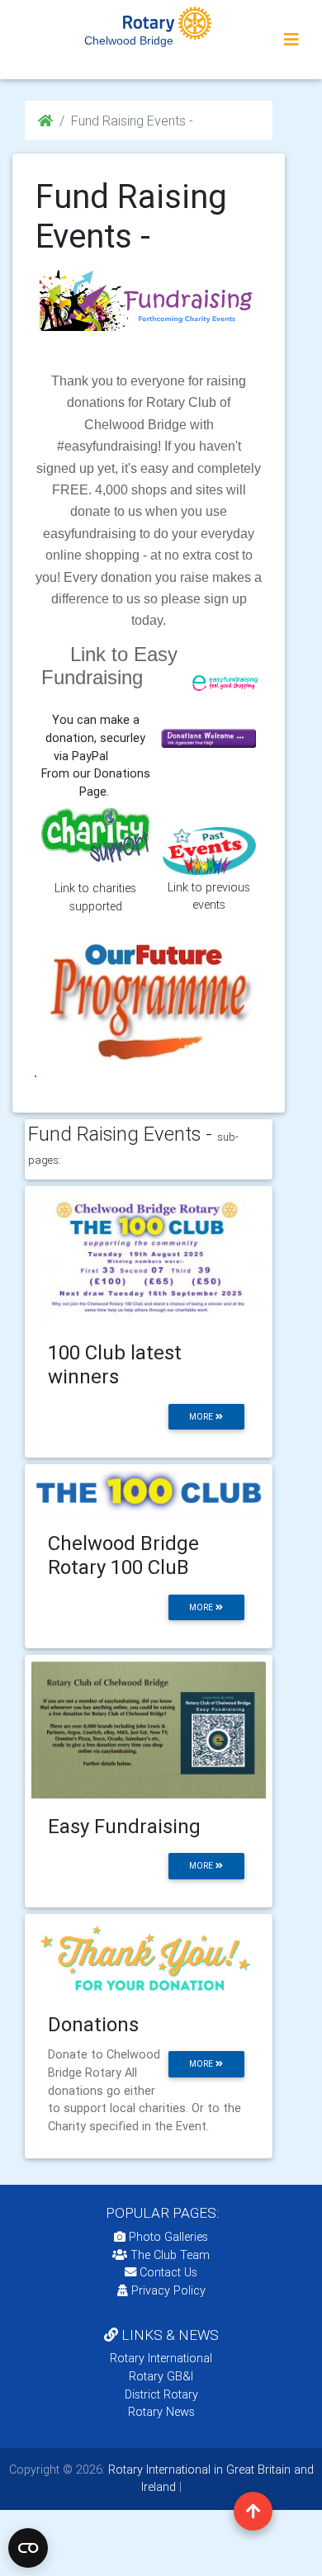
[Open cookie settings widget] (28, 2548)
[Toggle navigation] (291, 40)
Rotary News (161, 2412)
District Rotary (161, 2394)
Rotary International (161, 2358)
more (202, 1417)
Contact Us (167, 2272)
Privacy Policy (168, 2290)
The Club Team (170, 2255)
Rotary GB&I (161, 2376)
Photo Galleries (167, 2237)
